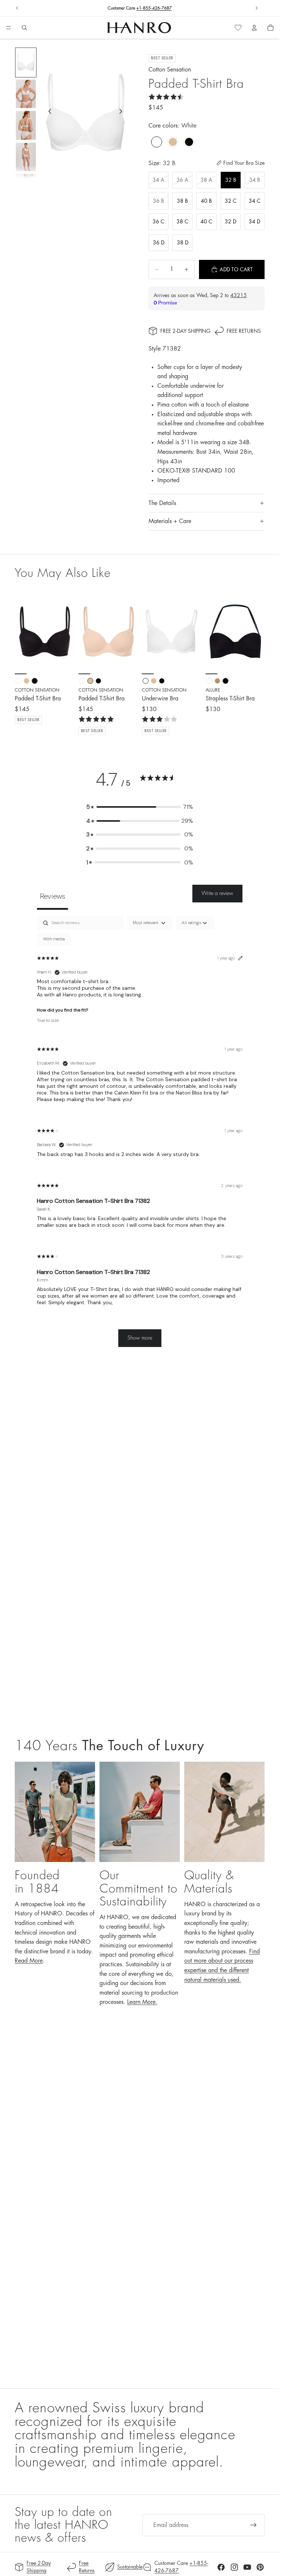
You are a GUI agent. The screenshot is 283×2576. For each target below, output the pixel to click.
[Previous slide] (17, 8)
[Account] (254, 28)
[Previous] (23, 631)
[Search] (24, 28)
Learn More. (142, 2002)
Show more (140, 1338)
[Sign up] (254, 2525)
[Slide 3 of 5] (26, 125)
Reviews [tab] (53, 896)
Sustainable (130, 2567)
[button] (140, 807)
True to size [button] (48, 1020)
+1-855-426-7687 (154, 8)
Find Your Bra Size (244, 163)
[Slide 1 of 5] (26, 62)
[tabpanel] (140, 1135)
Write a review (217, 893)
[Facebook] (221, 2567)
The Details (162, 503)
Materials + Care (170, 521)
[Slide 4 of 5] (26, 157)
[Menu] (8, 28)
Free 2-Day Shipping (185, 331)
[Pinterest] (260, 2567)
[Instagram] (234, 2567)
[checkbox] (54, 939)
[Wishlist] (238, 28)
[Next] (66, 631)
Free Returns (244, 331)
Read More (29, 1961)
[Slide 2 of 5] (26, 94)
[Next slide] (256, 8)
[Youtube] (247, 2567)
